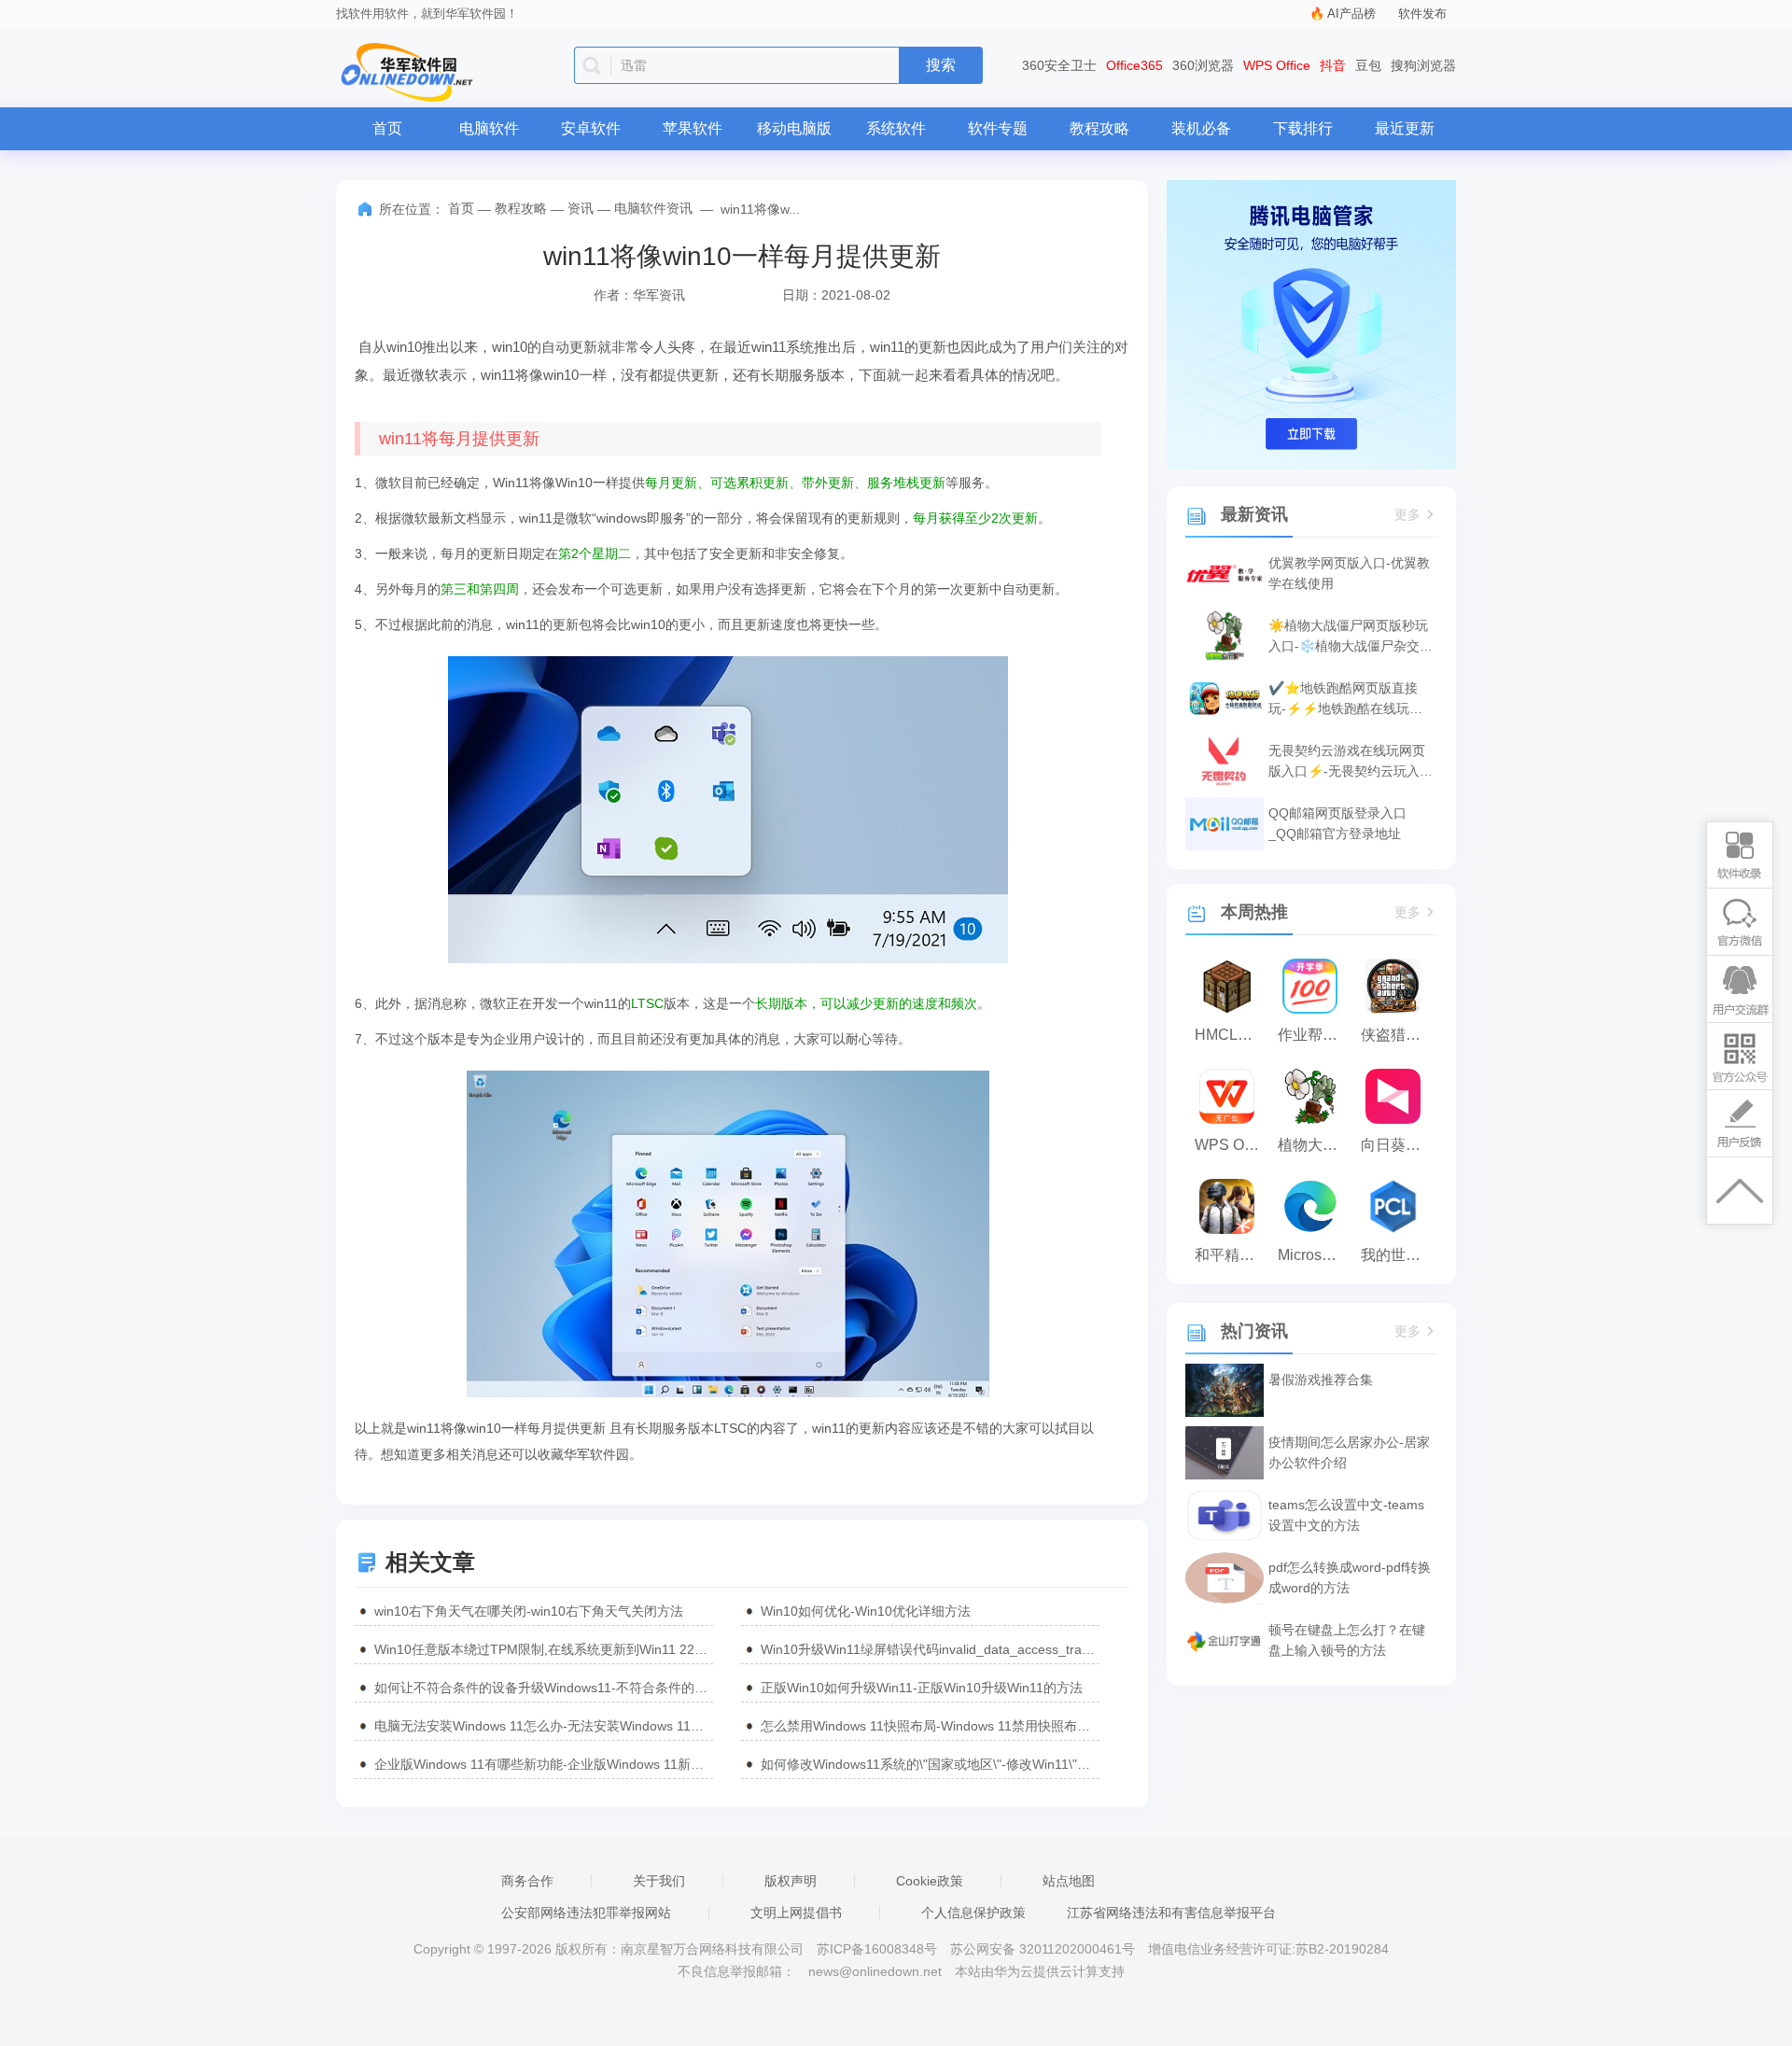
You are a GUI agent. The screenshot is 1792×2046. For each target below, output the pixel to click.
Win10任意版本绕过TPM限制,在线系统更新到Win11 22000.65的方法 (544, 1649)
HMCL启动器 (1232, 1035)
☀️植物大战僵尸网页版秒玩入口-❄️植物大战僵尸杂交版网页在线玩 (1351, 637)
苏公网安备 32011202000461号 (1044, 1949)
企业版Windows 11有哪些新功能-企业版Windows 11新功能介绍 (544, 1764)
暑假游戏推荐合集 (1321, 1380)
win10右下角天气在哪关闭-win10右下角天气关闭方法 (529, 1611)
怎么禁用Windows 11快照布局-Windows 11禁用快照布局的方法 (930, 1726)
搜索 (941, 65)
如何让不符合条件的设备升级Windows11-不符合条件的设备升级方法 (544, 1688)
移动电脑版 (794, 128)
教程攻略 (1099, 128)
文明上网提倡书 (796, 1913)
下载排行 (1303, 128)
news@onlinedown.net (875, 1971)
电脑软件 (489, 128)
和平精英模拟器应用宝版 (1232, 1255)
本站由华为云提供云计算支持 (1040, 1971)
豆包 (1368, 65)
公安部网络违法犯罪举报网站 (586, 1913)
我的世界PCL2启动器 (1398, 1255)
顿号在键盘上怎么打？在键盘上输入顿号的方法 (1347, 1640)
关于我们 (659, 1881)
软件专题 (998, 128)
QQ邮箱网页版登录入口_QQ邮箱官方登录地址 (1337, 823)
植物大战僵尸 (1315, 1145)
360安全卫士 (1059, 65)
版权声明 (791, 1881)
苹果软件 (693, 128)
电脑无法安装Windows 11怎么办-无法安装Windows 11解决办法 (544, 1726)
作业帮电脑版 (1315, 1035)
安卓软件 (591, 128)
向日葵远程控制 (1398, 1145)
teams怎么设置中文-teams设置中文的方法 (1346, 1515)
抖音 (1333, 65)
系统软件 (896, 128)
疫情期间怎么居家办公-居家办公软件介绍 (1349, 1452)
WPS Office (1277, 65)
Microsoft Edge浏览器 (1315, 1255)
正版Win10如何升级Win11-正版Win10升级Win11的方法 (922, 1688)
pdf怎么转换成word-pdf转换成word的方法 (1350, 1577)
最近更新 (1405, 128)
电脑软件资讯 (653, 208)
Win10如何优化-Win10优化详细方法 (866, 1611)
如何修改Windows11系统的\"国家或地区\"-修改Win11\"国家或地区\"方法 (930, 1764)
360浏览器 (1203, 65)
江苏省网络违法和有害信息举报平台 (1171, 1913)
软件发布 (1422, 14)
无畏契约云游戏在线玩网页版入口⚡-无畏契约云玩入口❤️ (1351, 762)
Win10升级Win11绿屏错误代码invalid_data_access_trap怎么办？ (930, 1649)
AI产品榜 (1351, 14)
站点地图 (1069, 1881)
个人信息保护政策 (973, 1913)
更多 (1407, 515)
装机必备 (1201, 128)
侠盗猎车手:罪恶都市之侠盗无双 (1398, 1035)
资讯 (581, 208)
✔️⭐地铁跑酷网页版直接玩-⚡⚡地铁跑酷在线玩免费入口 (1345, 700)
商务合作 (527, 1881)
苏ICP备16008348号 (877, 1949)
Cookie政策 (930, 1881)
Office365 (1134, 65)
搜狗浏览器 (1423, 65)
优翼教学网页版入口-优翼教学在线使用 (1349, 573)
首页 (387, 128)
